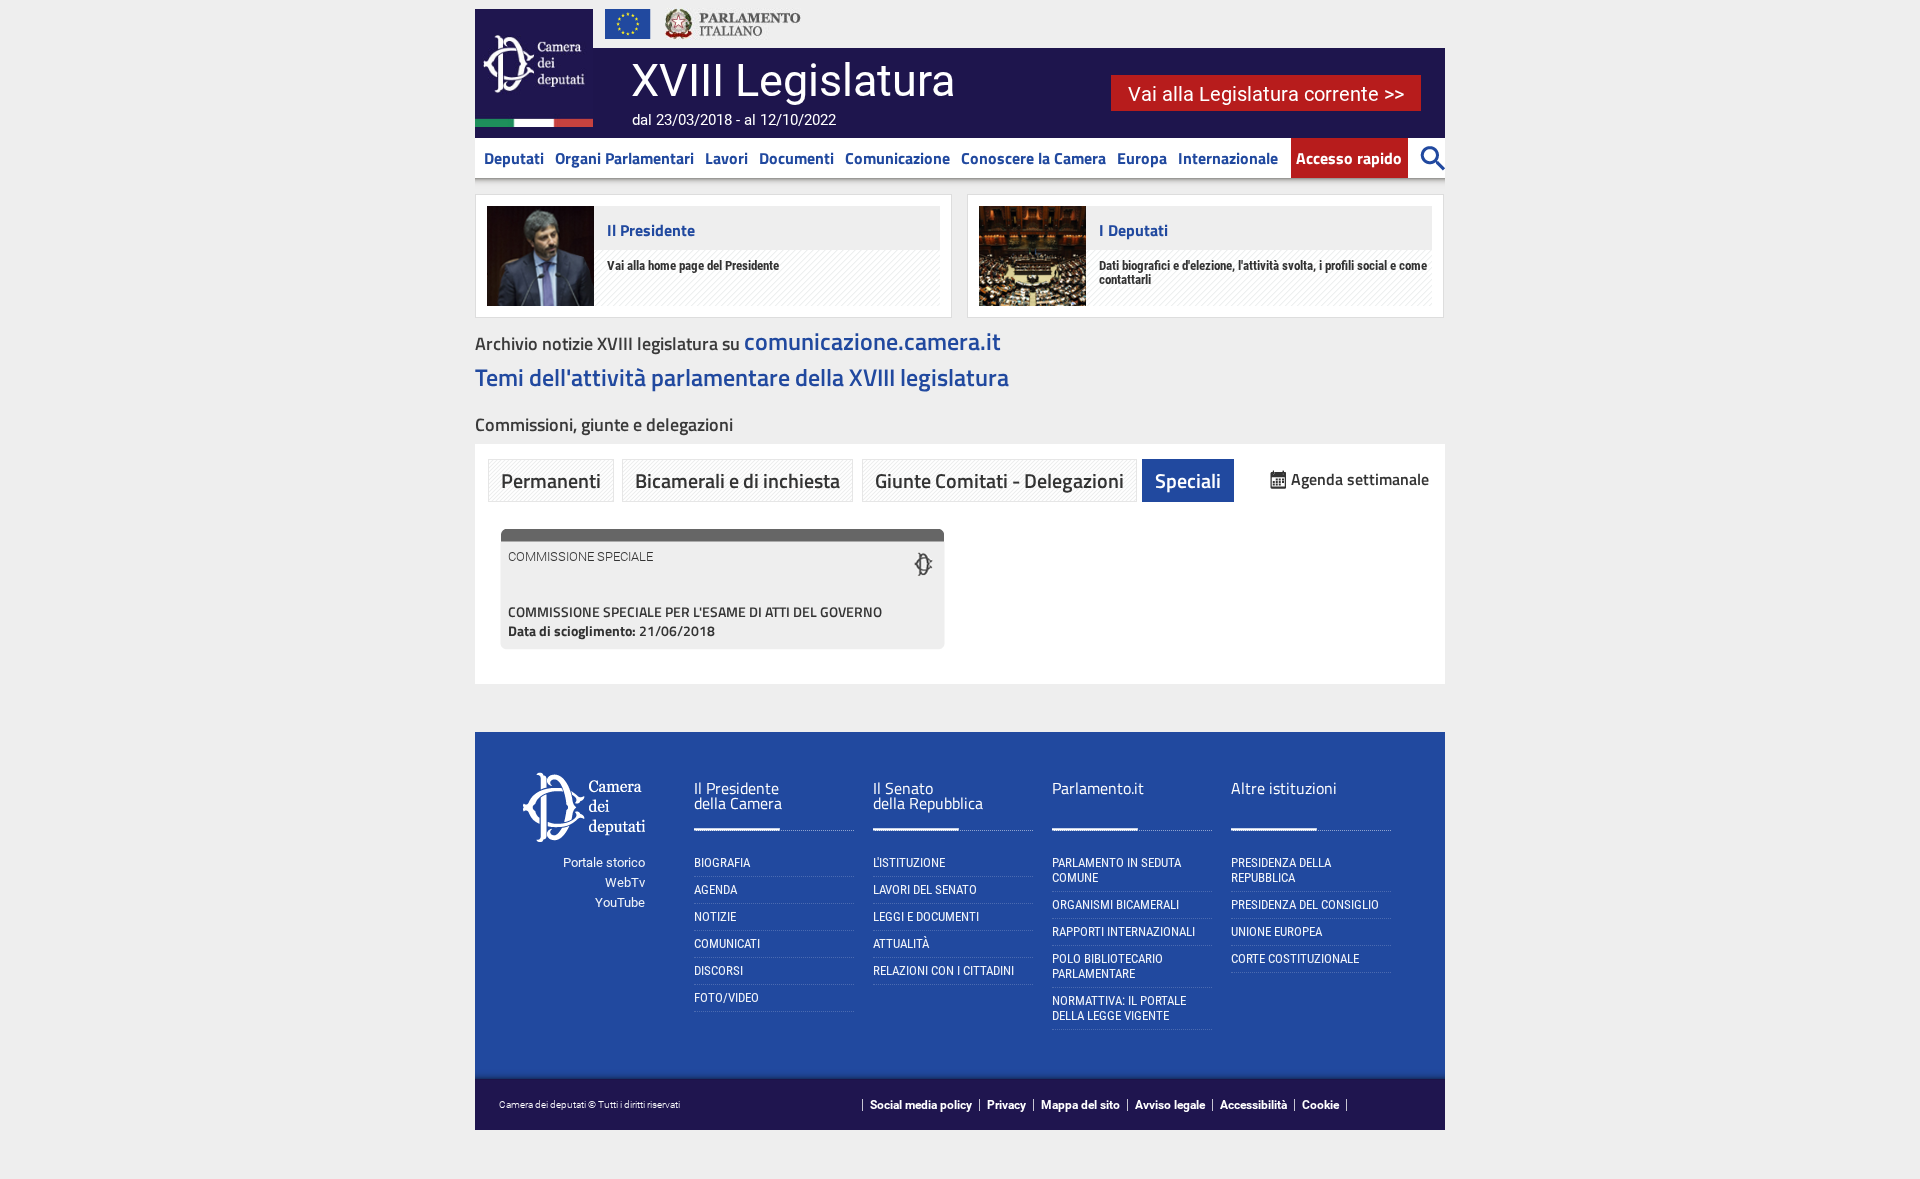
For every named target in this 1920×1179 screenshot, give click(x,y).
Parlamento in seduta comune (1116, 870)
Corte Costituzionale (1295, 958)
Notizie (715, 916)
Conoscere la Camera (1033, 158)
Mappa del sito (1080, 1105)
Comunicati (727, 943)
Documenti (796, 158)
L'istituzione (909, 862)
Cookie (1320, 1105)
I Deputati (1133, 230)
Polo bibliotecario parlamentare (1107, 966)
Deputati (514, 158)
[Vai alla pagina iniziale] (534, 123)
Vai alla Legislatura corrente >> (1266, 94)
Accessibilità (1253, 1105)
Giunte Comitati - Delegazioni (999, 480)
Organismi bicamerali (1115, 904)
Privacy (1006, 1105)
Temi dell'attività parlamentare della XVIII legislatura (742, 377)
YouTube (620, 902)
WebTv (625, 882)
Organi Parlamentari (624, 158)
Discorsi (718, 970)
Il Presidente (651, 230)
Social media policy (921, 1105)
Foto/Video (726, 997)
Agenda (715, 889)
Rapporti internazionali (1123, 931)
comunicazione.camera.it (872, 341)
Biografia (722, 862)
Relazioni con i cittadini (943, 970)
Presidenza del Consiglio (1305, 904)
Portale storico (604, 862)
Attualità (901, 943)
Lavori (726, 158)
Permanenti (551, 480)
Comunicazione (897, 158)
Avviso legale (1170, 1105)
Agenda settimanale (1360, 479)
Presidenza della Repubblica (1281, 870)
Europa (1142, 158)
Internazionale (1228, 158)
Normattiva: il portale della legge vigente (1119, 1008)
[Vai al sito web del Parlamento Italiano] (733, 44)
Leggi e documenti (926, 916)
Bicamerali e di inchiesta (737, 480)
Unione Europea (1276, 931)
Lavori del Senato (925, 889)
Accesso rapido (1349, 158)
